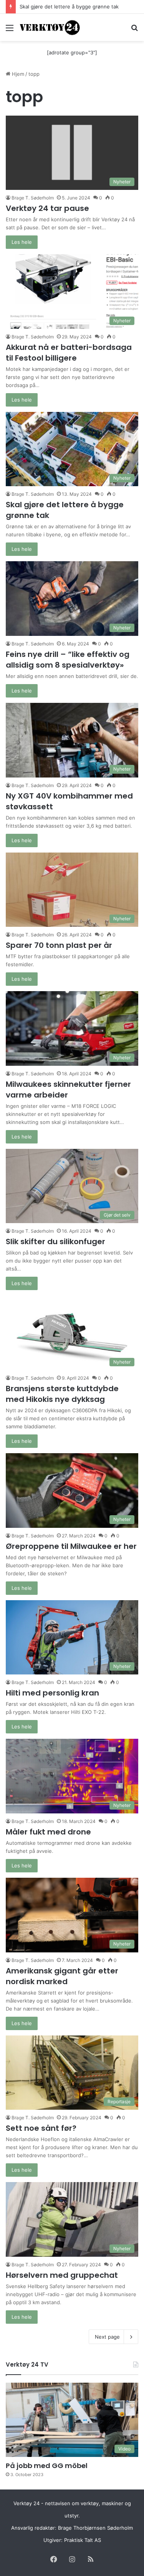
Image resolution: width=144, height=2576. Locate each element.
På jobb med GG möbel (47, 2466)
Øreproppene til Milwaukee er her (71, 1546)
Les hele (22, 242)
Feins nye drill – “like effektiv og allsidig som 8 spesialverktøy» (68, 660)
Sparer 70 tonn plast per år (59, 945)
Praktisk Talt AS (83, 2540)
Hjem (17, 74)
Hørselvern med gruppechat (62, 2275)
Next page (107, 2337)
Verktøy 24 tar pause (47, 208)
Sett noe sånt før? (41, 2128)
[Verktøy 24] (50, 27)
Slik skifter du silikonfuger (55, 1241)
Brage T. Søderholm (33, 198)
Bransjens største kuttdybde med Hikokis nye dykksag (62, 1394)
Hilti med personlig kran (52, 1693)
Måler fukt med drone (48, 1832)
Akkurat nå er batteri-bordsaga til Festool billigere (69, 353)
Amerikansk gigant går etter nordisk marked (62, 1976)
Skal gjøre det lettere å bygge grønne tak (69, 7)
